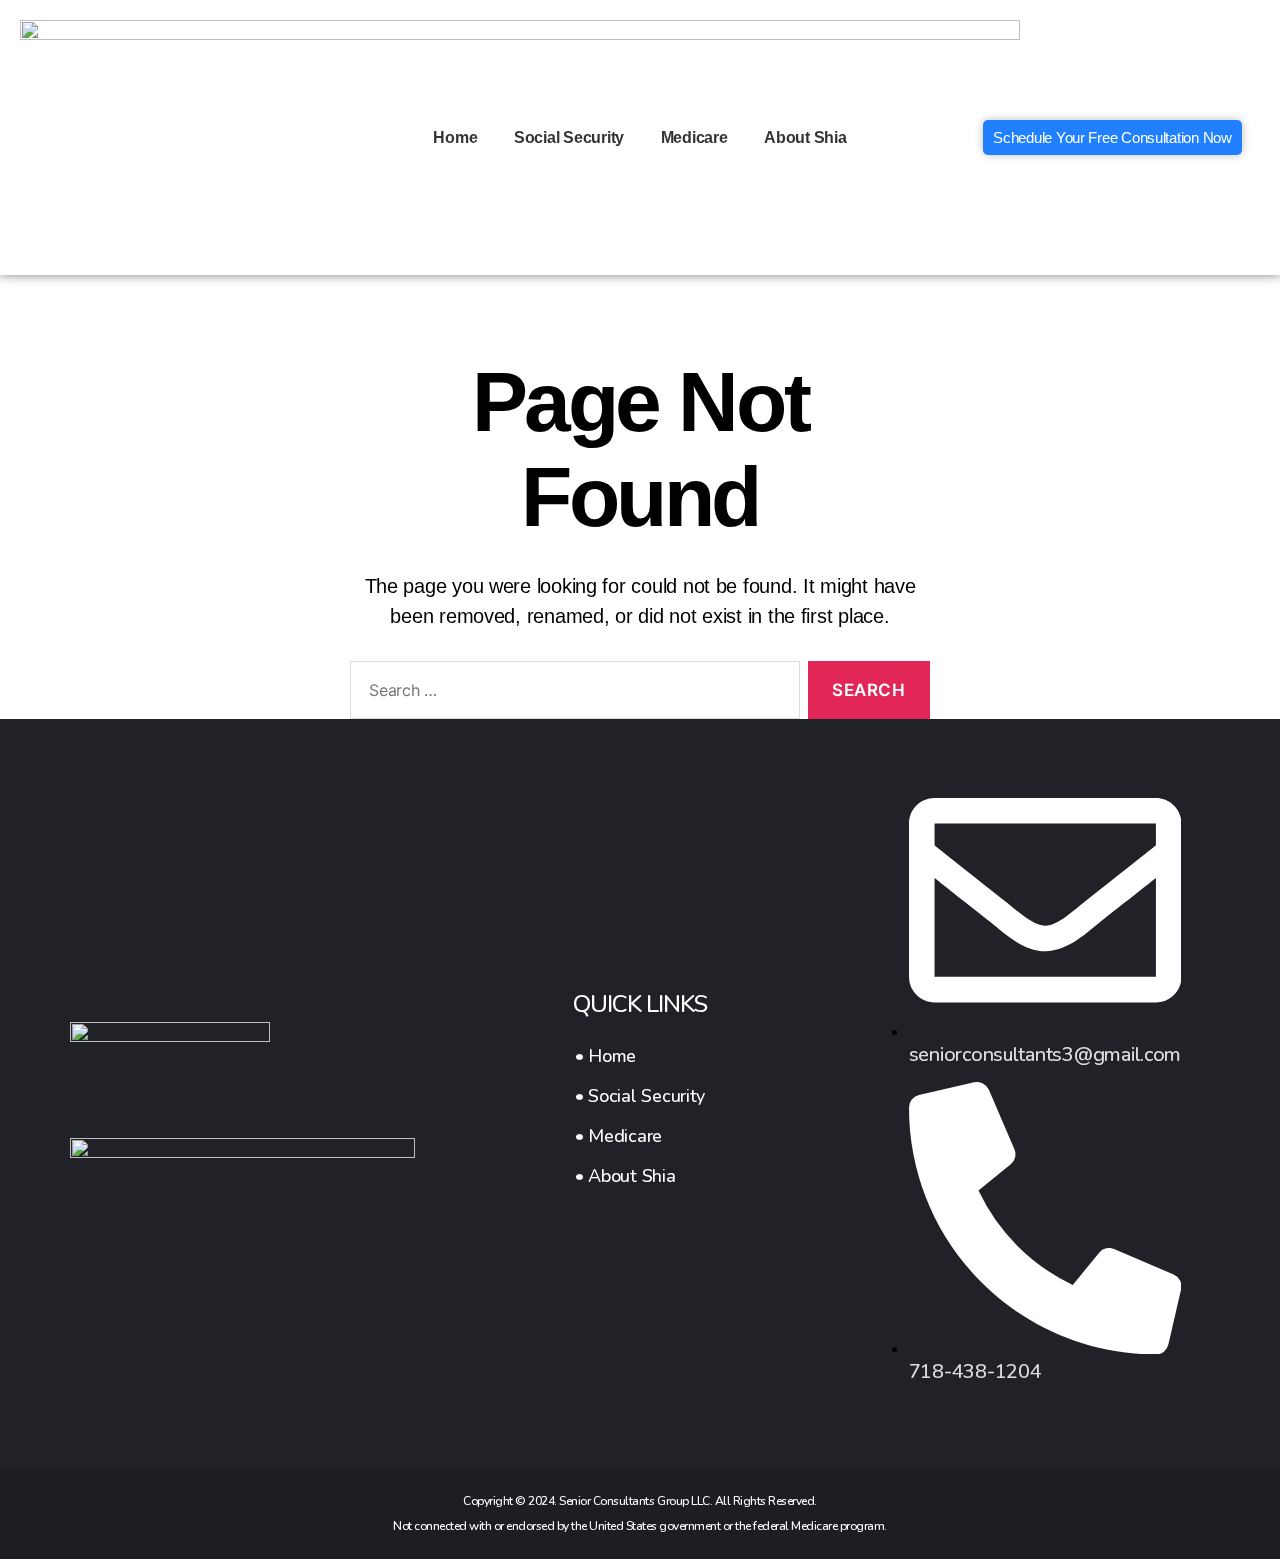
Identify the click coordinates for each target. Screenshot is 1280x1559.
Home (455, 137)
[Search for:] (571, 694)
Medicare (694, 137)
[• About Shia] (640, 1176)
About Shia (805, 137)
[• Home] (640, 1056)
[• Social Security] (640, 1096)
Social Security (569, 137)
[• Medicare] (640, 1136)
